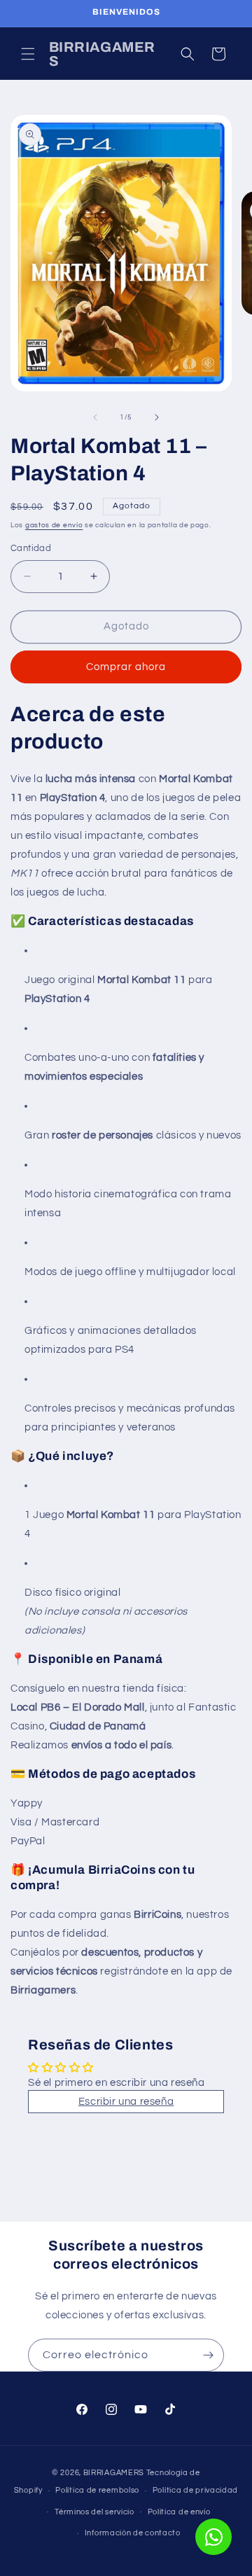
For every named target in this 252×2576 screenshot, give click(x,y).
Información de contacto (133, 2533)
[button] (28, 54)
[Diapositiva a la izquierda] (95, 417)
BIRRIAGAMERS (114, 2473)
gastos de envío (54, 525)
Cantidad (31, 548)
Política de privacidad (195, 2490)
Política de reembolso (97, 2490)
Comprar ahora (126, 667)
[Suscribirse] (208, 2355)
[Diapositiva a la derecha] (157, 417)
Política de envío (179, 2512)
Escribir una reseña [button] (126, 2102)
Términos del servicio (94, 2512)
